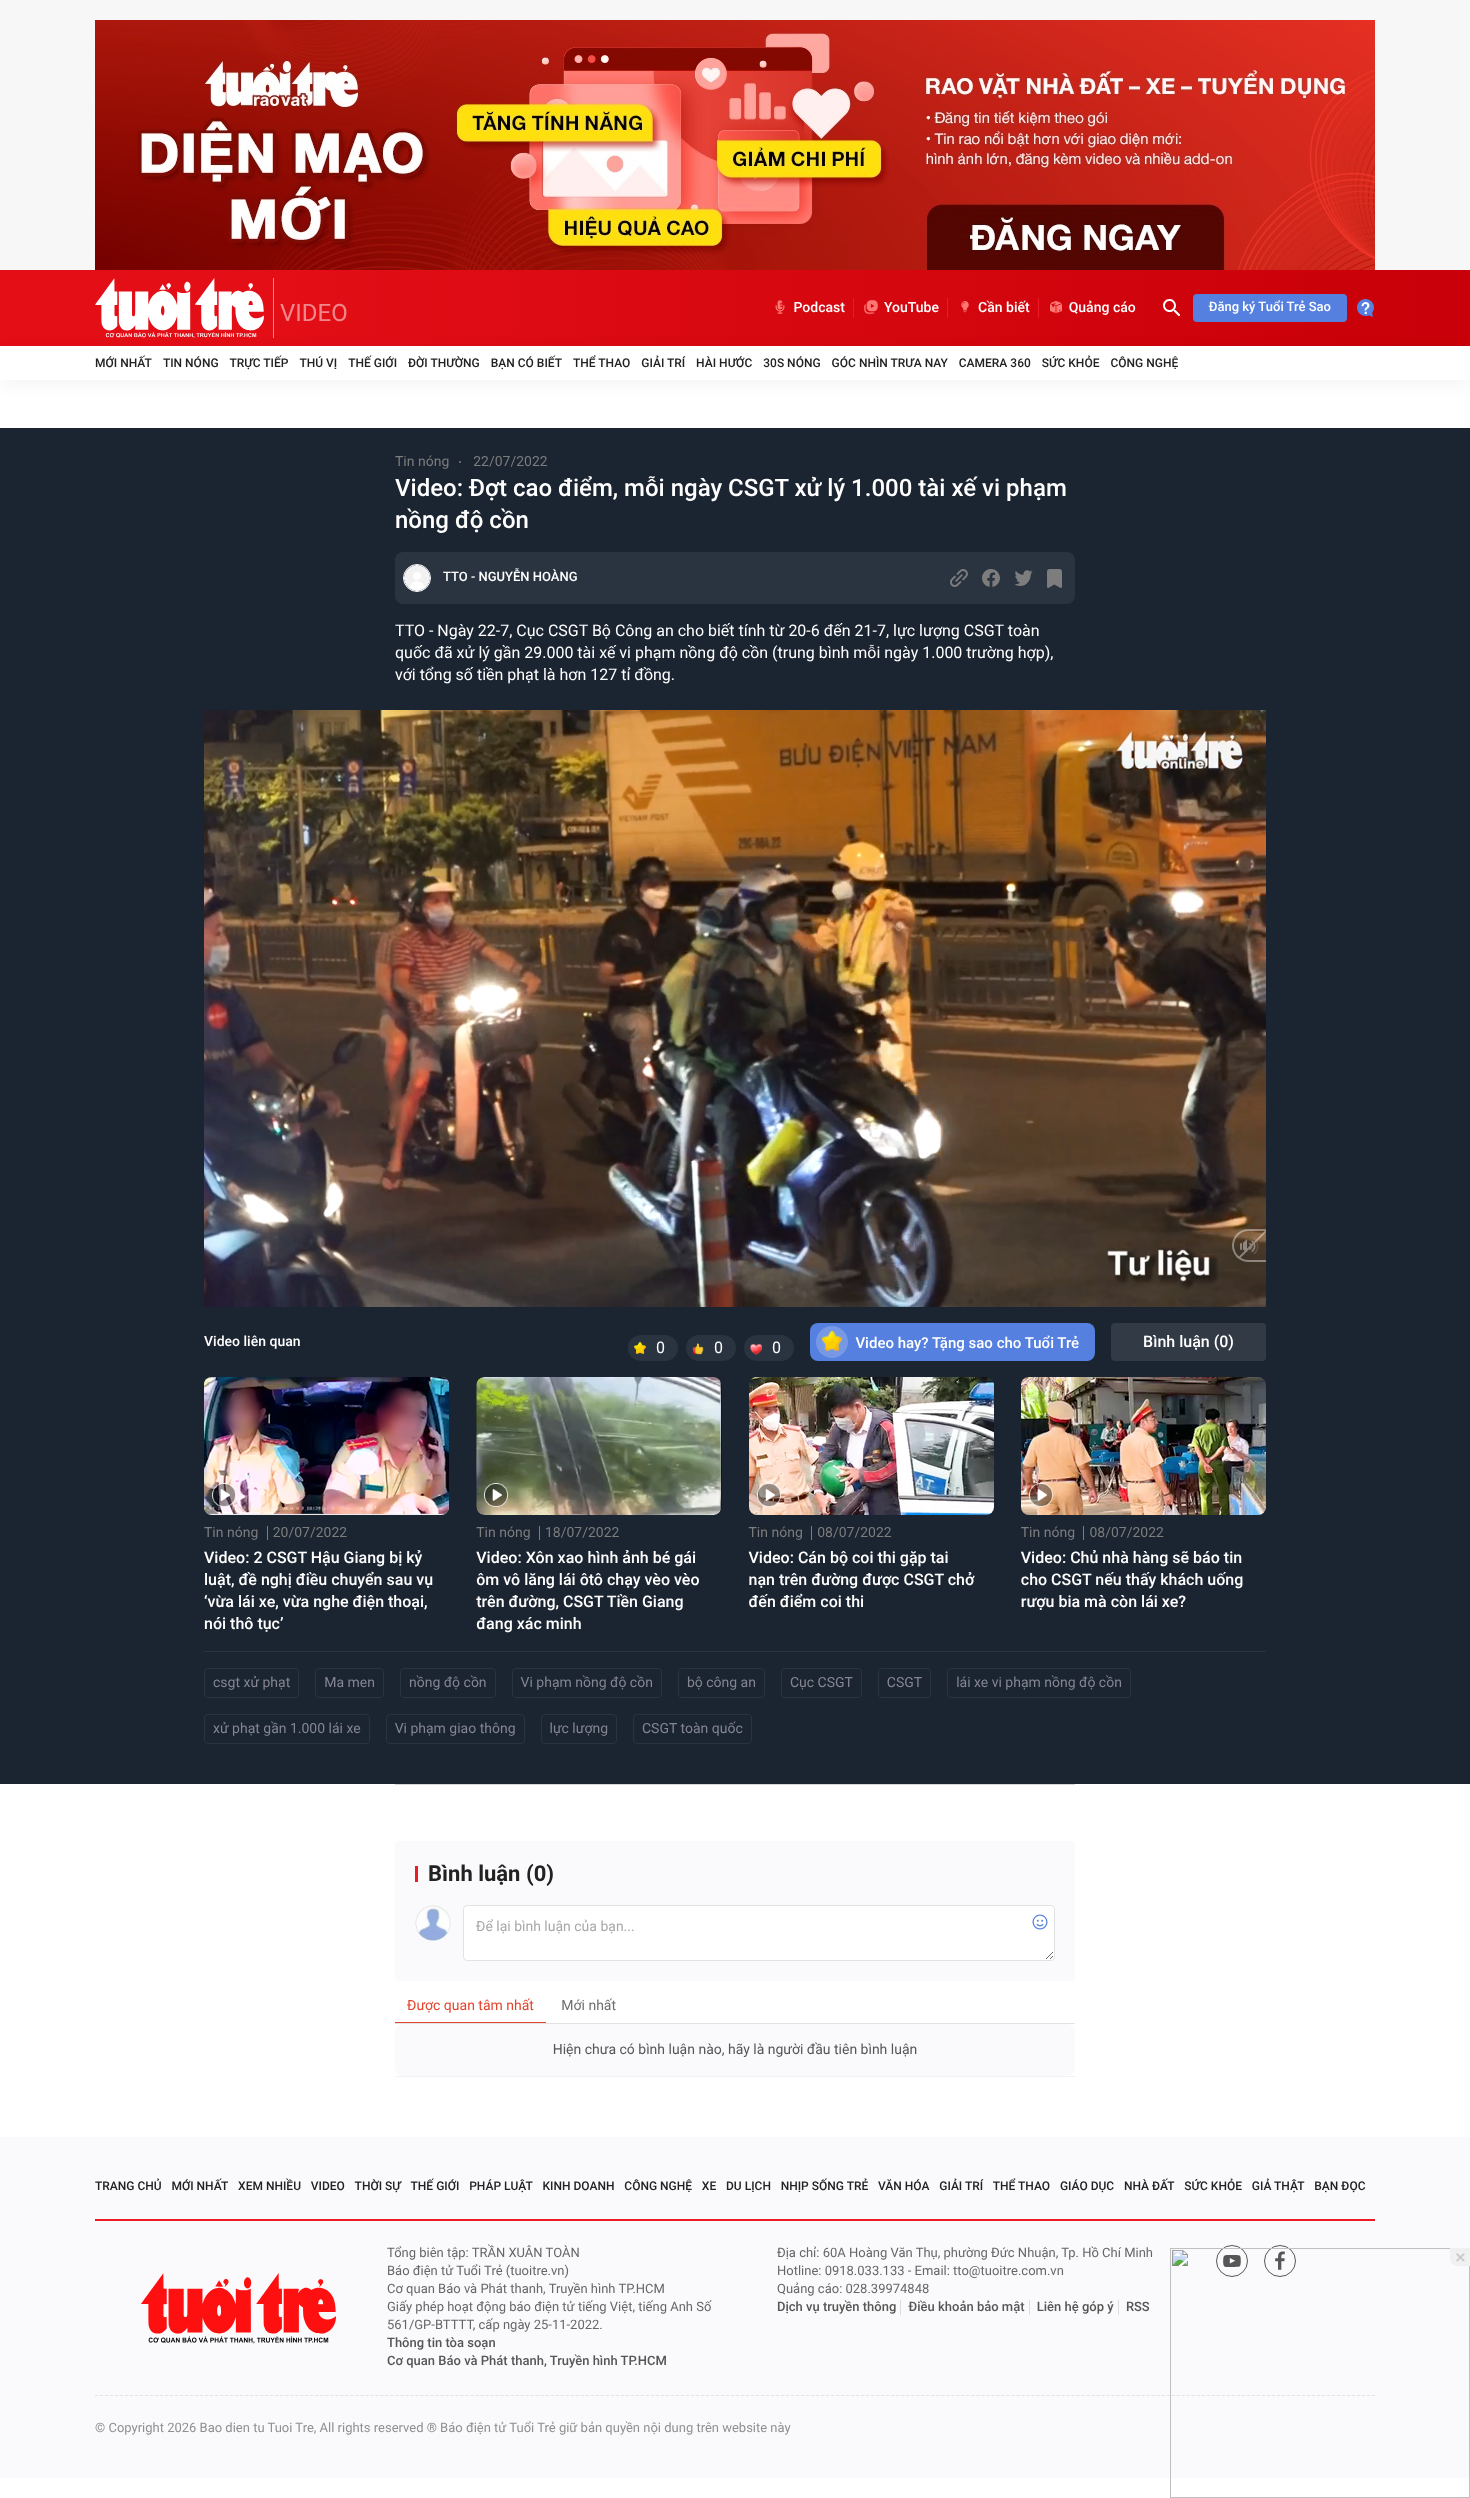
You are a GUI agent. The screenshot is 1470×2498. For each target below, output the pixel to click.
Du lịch (748, 2186)
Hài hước (724, 363)
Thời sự (378, 2186)
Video (328, 2186)
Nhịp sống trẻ (825, 2186)
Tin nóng (191, 363)
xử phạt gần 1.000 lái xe (287, 1729)
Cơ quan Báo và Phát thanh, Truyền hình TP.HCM (527, 2361)
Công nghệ (1144, 363)
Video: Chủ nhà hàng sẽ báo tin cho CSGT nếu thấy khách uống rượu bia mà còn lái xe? (1132, 1579)
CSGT (904, 1683)
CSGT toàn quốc (692, 1729)
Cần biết (1004, 308)
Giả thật (1278, 2186)
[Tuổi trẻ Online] (241, 2308)
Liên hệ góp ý (1075, 2307)
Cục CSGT (821, 1683)
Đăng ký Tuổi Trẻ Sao (1270, 307)
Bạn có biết (526, 363)
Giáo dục (1087, 2186)
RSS (1138, 2307)
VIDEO (314, 313)
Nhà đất (1149, 2186)
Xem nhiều (269, 2186)
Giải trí (663, 363)
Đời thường (444, 363)
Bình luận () (1188, 1341)
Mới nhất (123, 363)
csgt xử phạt (251, 1683)
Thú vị (318, 363)
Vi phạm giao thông (455, 1729)
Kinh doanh (579, 2186)
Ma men (349, 1683)
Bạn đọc (1339, 2186)
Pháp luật (501, 2186)
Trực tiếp (259, 363)
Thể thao (601, 363)
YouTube (911, 308)
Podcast (819, 308)
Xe (709, 2186)
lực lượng (579, 1729)
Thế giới (372, 363)
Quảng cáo (1102, 308)
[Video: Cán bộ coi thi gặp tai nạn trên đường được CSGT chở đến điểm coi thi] (871, 1446)
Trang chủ (128, 2186)
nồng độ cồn (448, 1683)
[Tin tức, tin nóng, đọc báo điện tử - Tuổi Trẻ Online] (184, 308)
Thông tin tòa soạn (441, 2343)
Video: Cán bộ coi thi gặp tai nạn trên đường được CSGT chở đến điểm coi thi (862, 1579)
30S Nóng (791, 363)
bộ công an (721, 1683)
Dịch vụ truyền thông (836, 2307)
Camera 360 (995, 363)
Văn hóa (904, 2186)
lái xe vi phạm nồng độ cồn (1039, 1683)
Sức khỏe (1071, 363)
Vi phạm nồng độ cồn (587, 1683)
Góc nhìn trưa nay (890, 363)
